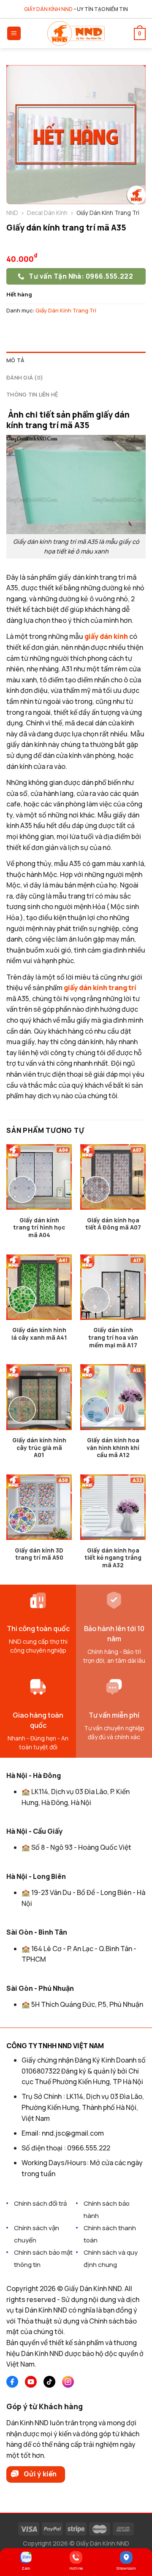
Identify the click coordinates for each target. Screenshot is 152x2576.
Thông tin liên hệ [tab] (32, 394)
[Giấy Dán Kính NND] (76, 33)
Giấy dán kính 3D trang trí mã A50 (39, 1554)
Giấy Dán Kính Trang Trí (66, 310)
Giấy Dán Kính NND (103, 2543)
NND (12, 213)
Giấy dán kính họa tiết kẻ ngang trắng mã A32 (113, 1558)
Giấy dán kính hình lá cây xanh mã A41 (39, 1334)
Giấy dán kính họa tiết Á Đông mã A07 (113, 1224)
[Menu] (14, 34)
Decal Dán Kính (47, 213)
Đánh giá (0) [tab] (25, 377)
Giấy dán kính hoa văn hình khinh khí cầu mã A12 (113, 1448)
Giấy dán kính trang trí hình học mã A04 (39, 1228)
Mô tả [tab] (15, 360)
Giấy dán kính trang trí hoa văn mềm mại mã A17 (113, 1338)
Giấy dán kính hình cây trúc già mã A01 (39, 1448)
